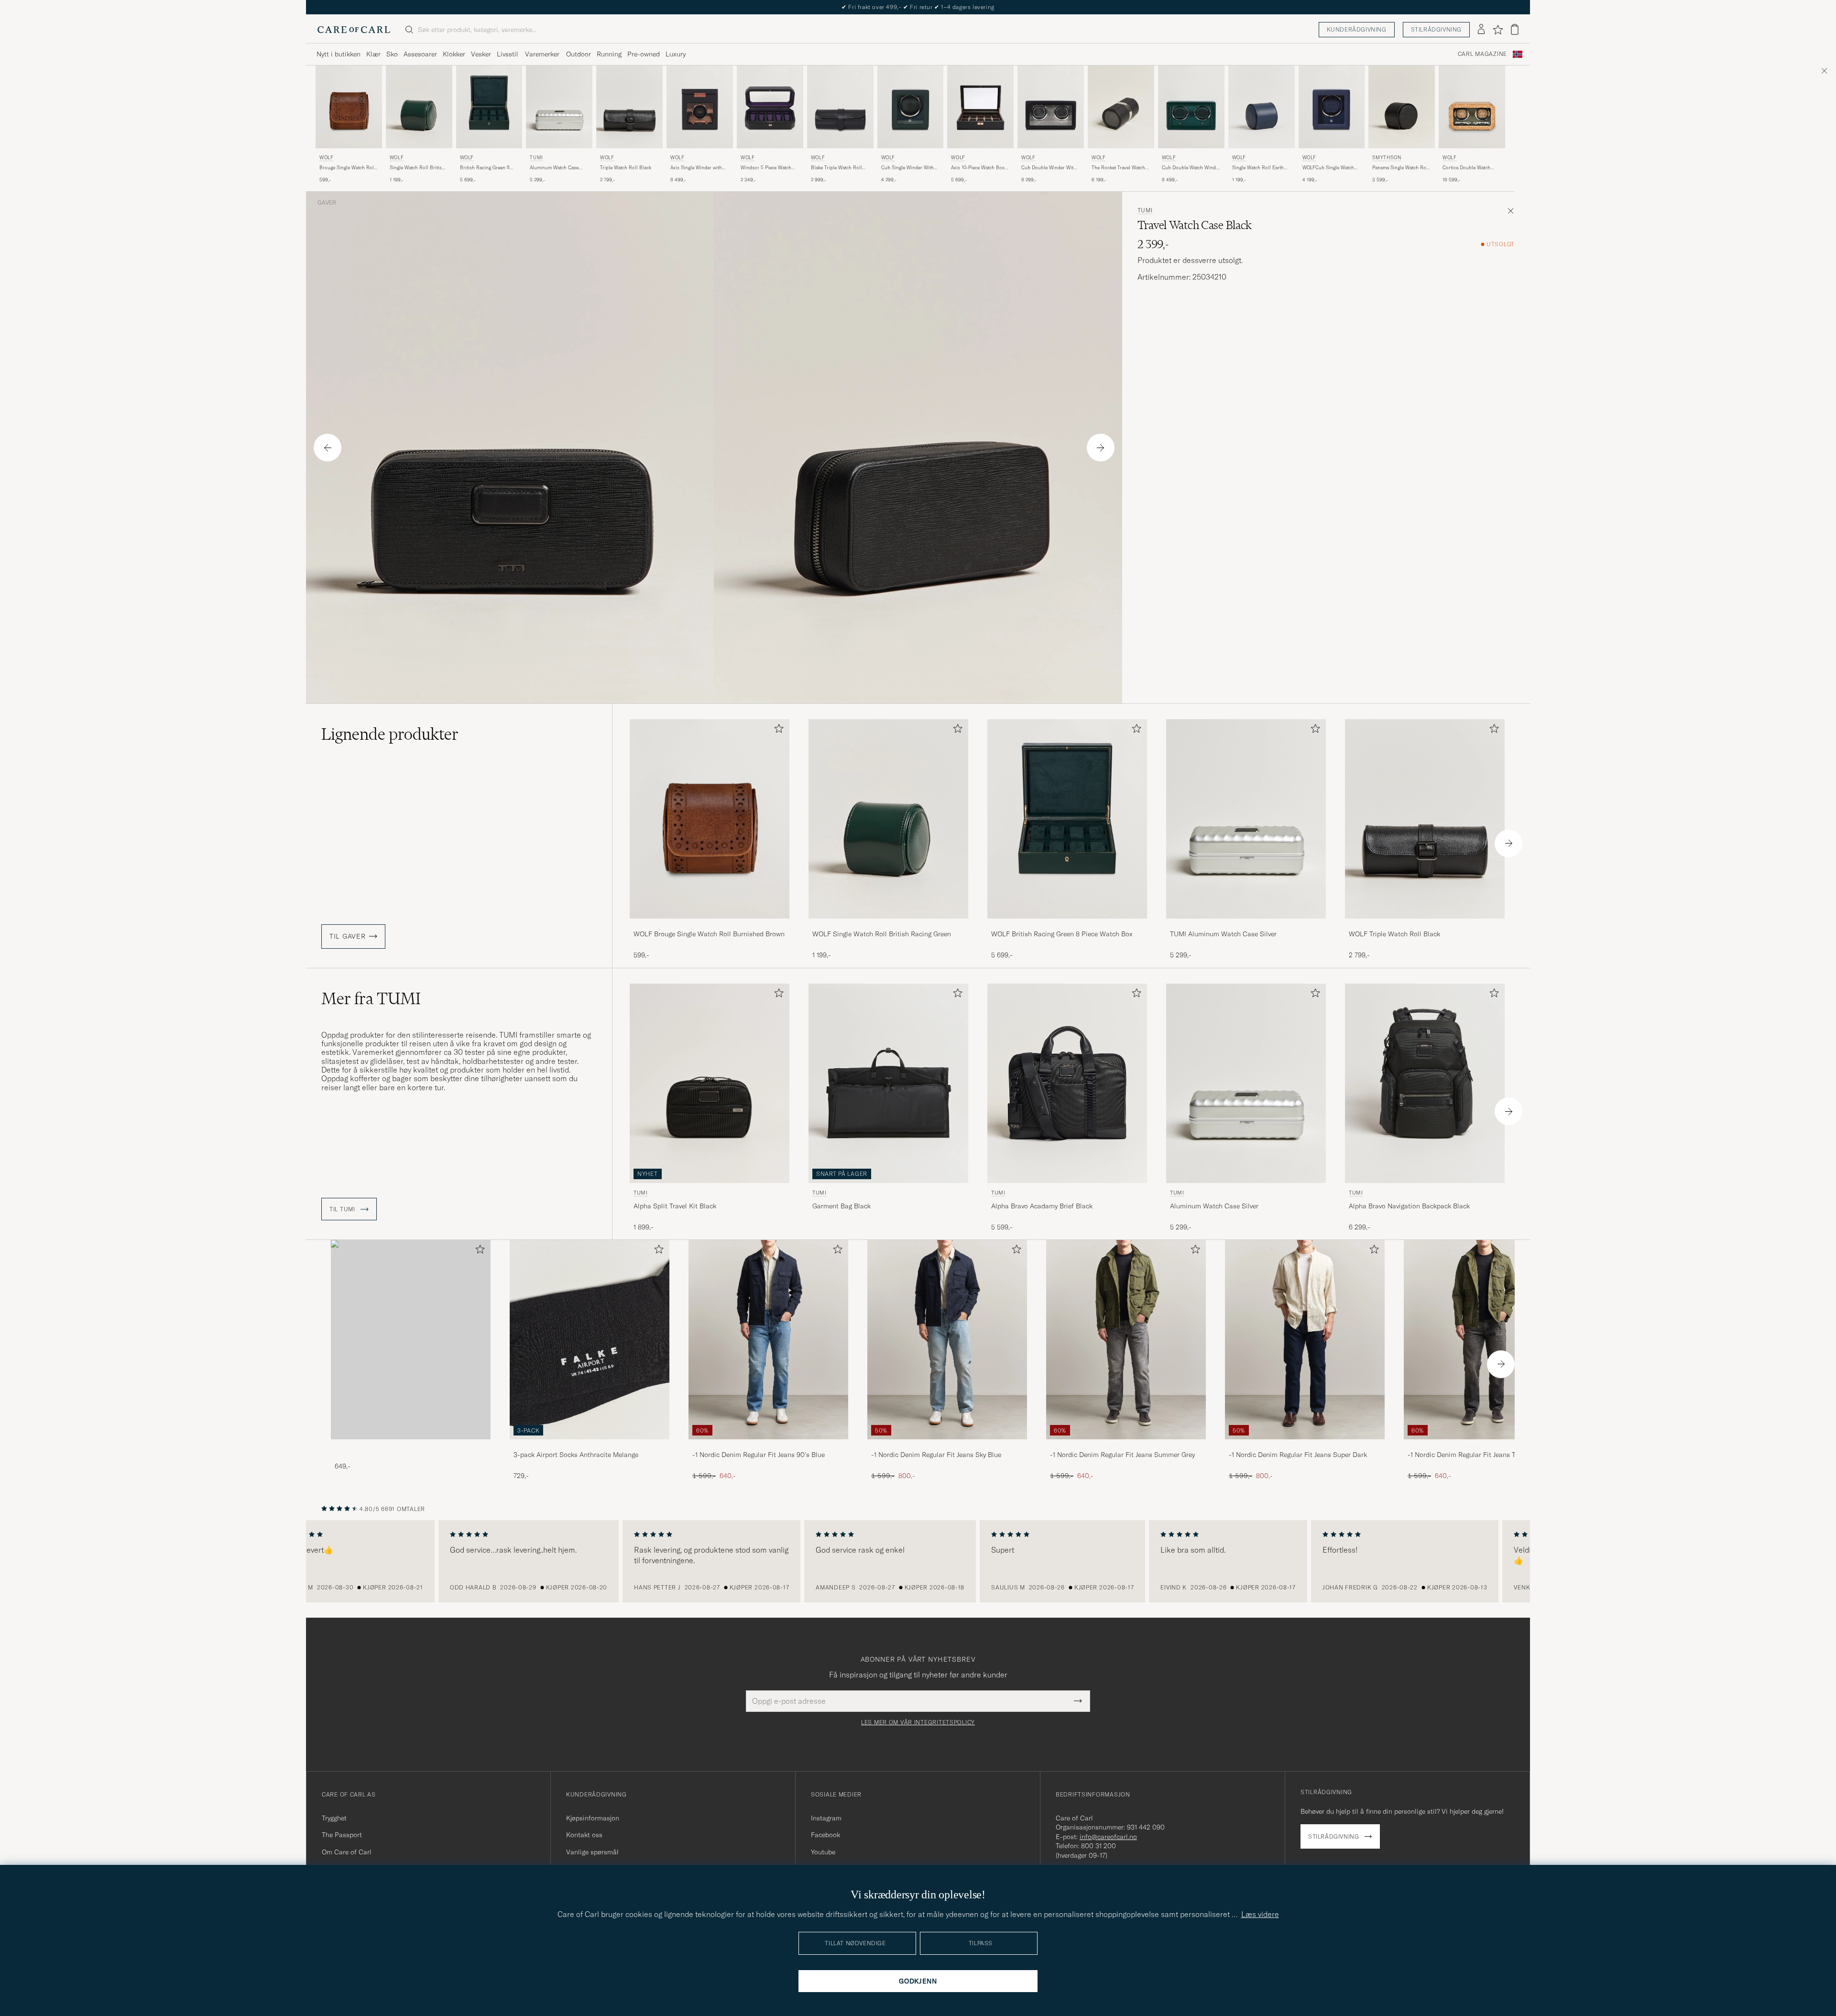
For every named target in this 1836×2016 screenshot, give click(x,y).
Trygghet (334, 1818)
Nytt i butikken (339, 54)
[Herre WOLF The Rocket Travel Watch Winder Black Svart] (1121, 107)
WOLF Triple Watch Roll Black (1394, 934)
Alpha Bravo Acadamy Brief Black (1042, 1206)
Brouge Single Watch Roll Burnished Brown (347, 168)
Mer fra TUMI (371, 998)
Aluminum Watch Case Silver (554, 168)
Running (609, 54)
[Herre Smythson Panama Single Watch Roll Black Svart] (1402, 107)
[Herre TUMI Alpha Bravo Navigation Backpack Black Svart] (1425, 1083)
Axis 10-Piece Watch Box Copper (978, 168)
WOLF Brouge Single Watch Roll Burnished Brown (709, 934)
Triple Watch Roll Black (626, 168)
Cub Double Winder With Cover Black (1049, 168)
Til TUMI (343, 1209)
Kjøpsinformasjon (593, 1818)
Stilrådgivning (1436, 29)
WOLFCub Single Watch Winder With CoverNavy (1328, 168)
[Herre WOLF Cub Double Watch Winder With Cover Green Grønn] (1191, 107)
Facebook (825, 1835)
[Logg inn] (1481, 30)
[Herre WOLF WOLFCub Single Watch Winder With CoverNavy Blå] (1332, 107)
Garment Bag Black (841, 1206)
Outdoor (579, 54)
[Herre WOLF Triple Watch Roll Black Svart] (629, 107)
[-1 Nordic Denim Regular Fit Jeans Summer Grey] (1126, 1446)
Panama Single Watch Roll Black (1401, 168)
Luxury (676, 54)
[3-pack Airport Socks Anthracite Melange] (590, 1446)
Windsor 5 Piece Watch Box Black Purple (766, 168)
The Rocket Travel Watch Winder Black (1118, 168)
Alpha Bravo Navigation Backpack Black (1409, 1206)
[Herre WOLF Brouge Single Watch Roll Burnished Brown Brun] (349, 107)
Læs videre (1260, 1914)
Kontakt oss (584, 1835)
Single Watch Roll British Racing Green (417, 168)
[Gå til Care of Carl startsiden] (354, 30)
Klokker (454, 54)
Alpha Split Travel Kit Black (675, 1206)
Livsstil (508, 54)
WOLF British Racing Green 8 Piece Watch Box (1062, 934)
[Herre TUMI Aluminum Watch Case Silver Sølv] (559, 107)
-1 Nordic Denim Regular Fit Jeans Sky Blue (936, 1455)
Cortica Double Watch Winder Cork (1466, 168)
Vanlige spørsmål (592, 1852)
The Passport (342, 1835)
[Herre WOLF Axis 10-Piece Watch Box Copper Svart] (980, 107)
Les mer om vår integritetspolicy (918, 1722)
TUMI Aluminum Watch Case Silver (1223, 934)
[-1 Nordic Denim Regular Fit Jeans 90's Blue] (768, 1446)
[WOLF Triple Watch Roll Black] (1425, 925)
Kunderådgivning (1357, 29)
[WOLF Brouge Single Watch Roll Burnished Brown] (710, 925)
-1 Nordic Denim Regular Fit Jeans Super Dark (1298, 1455)
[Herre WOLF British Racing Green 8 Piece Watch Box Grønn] (489, 107)
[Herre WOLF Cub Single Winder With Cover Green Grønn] (911, 107)
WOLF (326, 158)
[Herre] (411, 1340)
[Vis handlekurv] (1515, 29)
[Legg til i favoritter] (777, 730)
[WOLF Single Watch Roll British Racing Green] (888, 925)
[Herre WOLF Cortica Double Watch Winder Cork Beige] (1472, 107)
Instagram (826, 1818)
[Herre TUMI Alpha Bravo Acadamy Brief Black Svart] (1067, 1083)
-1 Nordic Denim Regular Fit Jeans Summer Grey (1122, 1455)
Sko (392, 54)
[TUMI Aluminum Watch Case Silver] (1246, 925)
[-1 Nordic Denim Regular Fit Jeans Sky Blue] (947, 1446)
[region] (918, 1561)
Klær (373, 54)
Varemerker (542, 54)
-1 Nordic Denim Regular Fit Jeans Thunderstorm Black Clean (1481, 1455)
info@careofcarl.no (1108, 1837)
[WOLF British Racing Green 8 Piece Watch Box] (1067, 925)
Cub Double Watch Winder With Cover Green (1191, 168)
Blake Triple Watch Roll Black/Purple (836, 168)
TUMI (536, 158)
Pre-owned (644, 54)
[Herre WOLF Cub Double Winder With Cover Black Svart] (1051, 107)
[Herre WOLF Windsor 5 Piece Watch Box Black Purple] (770, 107)
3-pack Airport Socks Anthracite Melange (576, 1455)
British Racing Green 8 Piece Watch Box (485, 168)
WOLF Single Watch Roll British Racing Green (882, 934)
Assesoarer (420, 54)
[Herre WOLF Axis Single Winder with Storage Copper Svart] (700, 107)
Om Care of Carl (347, 1852)
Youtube (823, 1852)
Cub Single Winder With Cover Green (907, 168)
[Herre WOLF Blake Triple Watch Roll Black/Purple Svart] (840, 107)
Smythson (1387, 158)
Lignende (390, 734)
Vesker (481, 54)
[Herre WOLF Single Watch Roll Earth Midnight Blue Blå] (1262, 107)
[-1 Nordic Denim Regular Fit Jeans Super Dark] (1305, 1446)
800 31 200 (1098, 1846)
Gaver (327, 203)
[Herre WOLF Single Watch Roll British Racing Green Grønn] (419, 107)
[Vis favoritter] (1498, 30)
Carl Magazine (1482, 54)
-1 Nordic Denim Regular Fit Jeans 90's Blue (759, 1455)
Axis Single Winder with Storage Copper (696, 168)
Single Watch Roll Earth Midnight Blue (1258, 168)
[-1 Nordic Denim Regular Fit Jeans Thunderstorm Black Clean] (1484, 1446)
